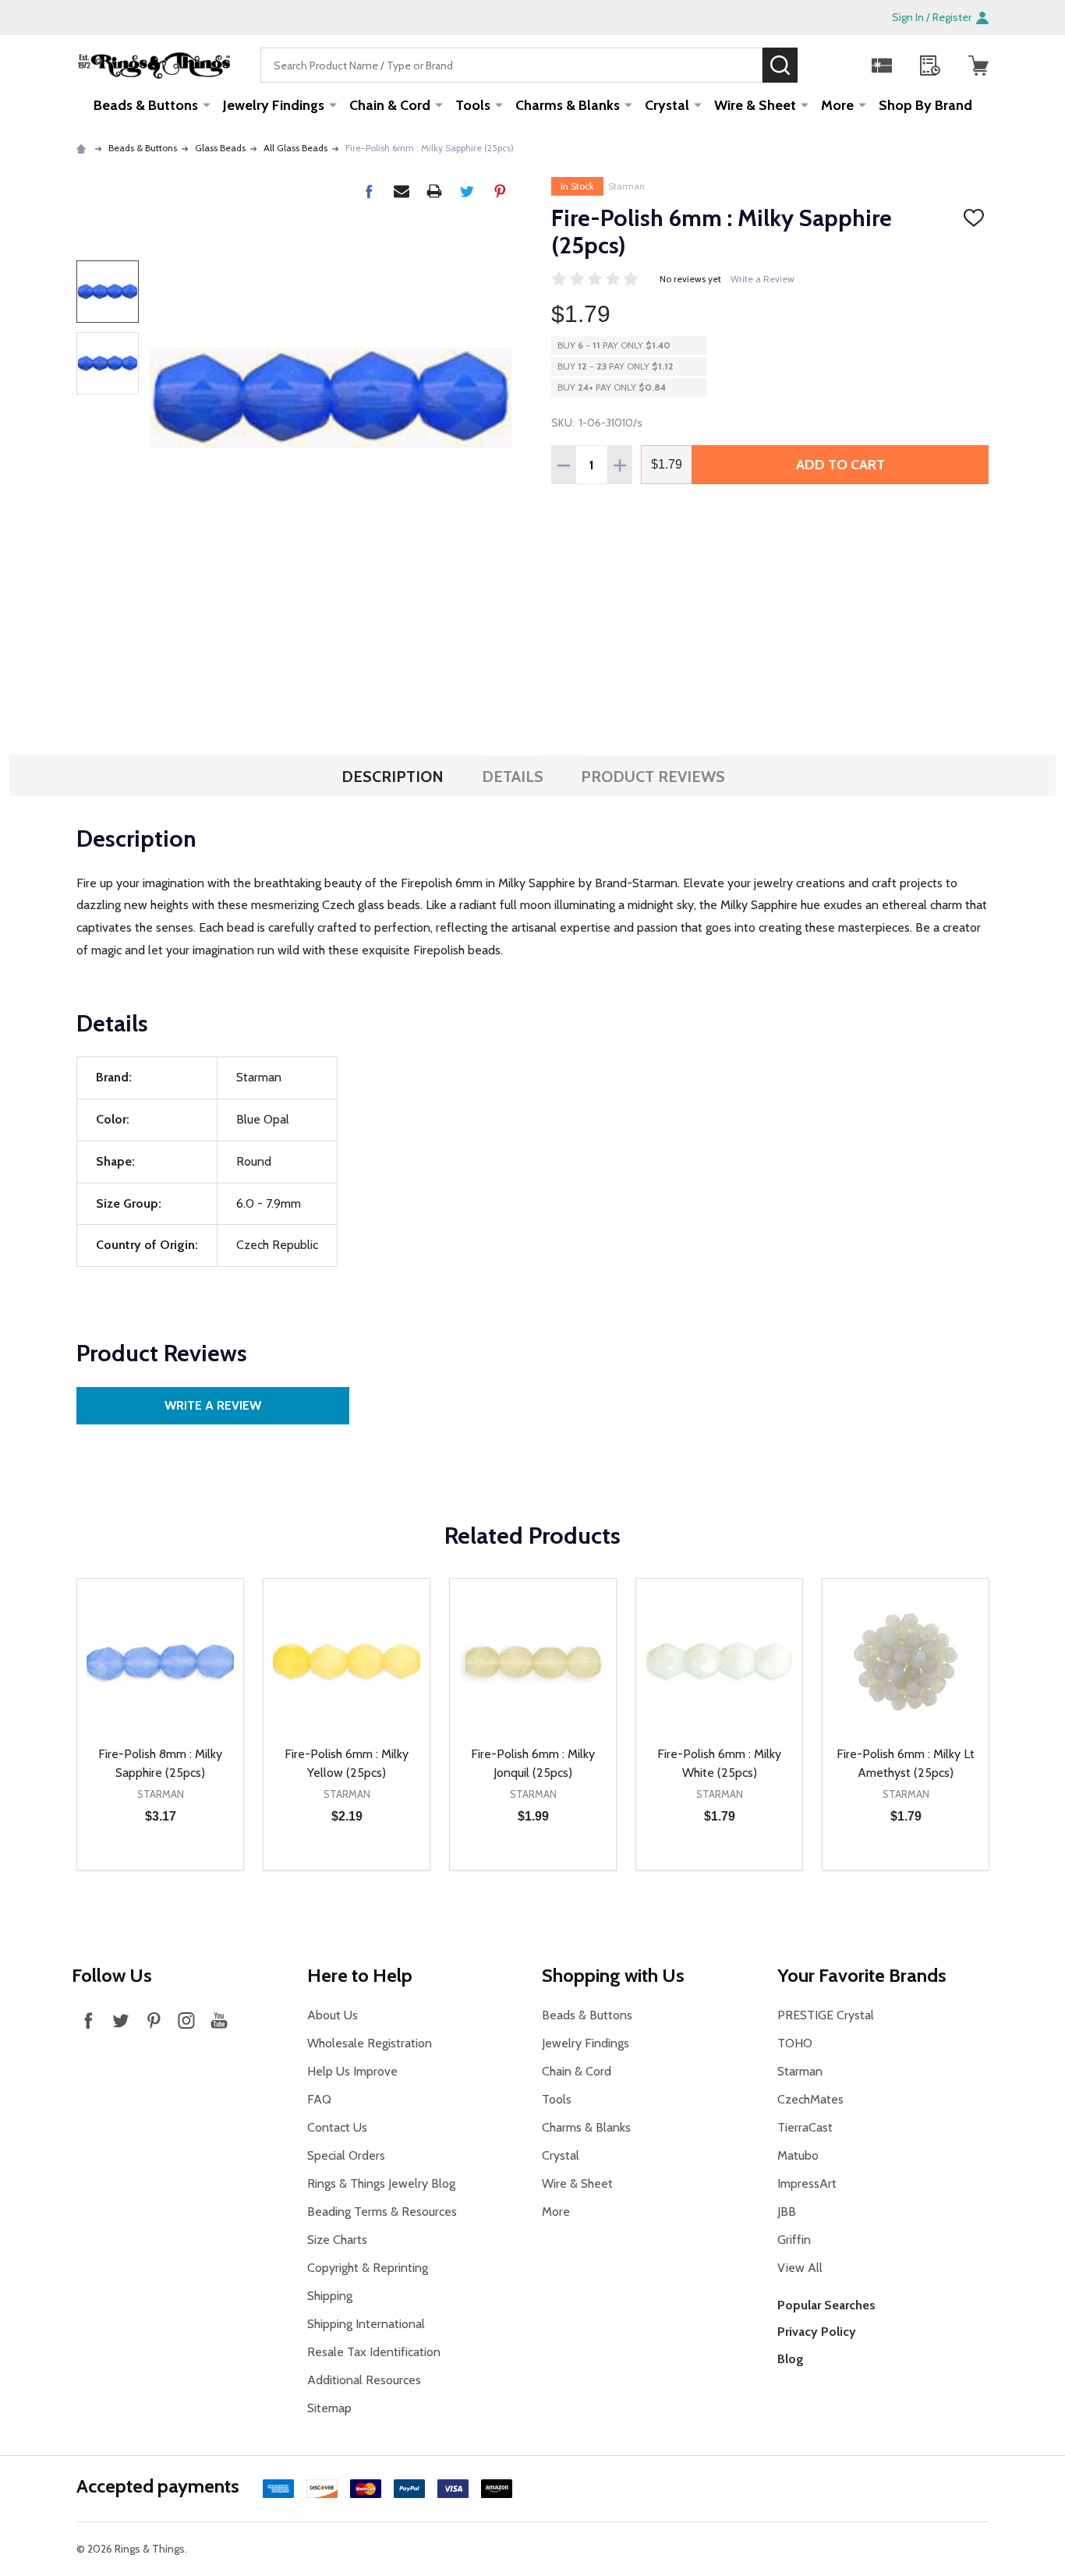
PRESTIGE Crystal (826, 2015)
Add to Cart (840, 465)
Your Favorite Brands (862, 1975)
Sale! (821, 65)
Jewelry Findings (274, 105)
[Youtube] (219, 2020)
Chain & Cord (390, 105)
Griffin (794, 2240)
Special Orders (346, 2155)
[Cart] (978, 65)
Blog (791, 2359)
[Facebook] (369, 191)
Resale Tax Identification (374, 2352)
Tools (473, 105)
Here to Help (360, 1975)
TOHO (795, 2043)
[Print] (434, 191)
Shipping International (366, 2324)
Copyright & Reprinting (368, 2268)
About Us (333, 2015)
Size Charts (337, 2240)
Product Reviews (653, 777)
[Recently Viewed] (930, 65)
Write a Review (762, 279)
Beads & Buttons (146, 105)
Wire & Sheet (755, 105)
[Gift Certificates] (882, 65)
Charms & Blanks (568, 105)
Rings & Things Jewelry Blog (381, 2183)
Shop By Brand (925, 105)
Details (513, 777)
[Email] (402, 191)
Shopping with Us (613, 1975)
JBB (787, 2212)
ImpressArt (807, 2183)
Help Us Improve (352, 2071)
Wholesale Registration (370, 2043)
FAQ (319, 2099)
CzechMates (810, 2099)
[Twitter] (467, 191)
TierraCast (805, 2127)
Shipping (330, 2296)
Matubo (798, 2155)
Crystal (667, 105)
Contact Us (337, 2127)
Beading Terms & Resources (382, 2212)
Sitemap (329, 2408)
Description (393, 777)
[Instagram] (186, 2020)
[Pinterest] (500, 191)
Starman (626, 186)
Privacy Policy (817, 2332)
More (837, 105)
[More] (207, 104)
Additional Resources (364, 2380)
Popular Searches (826, 2305)
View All (800, 2268)
